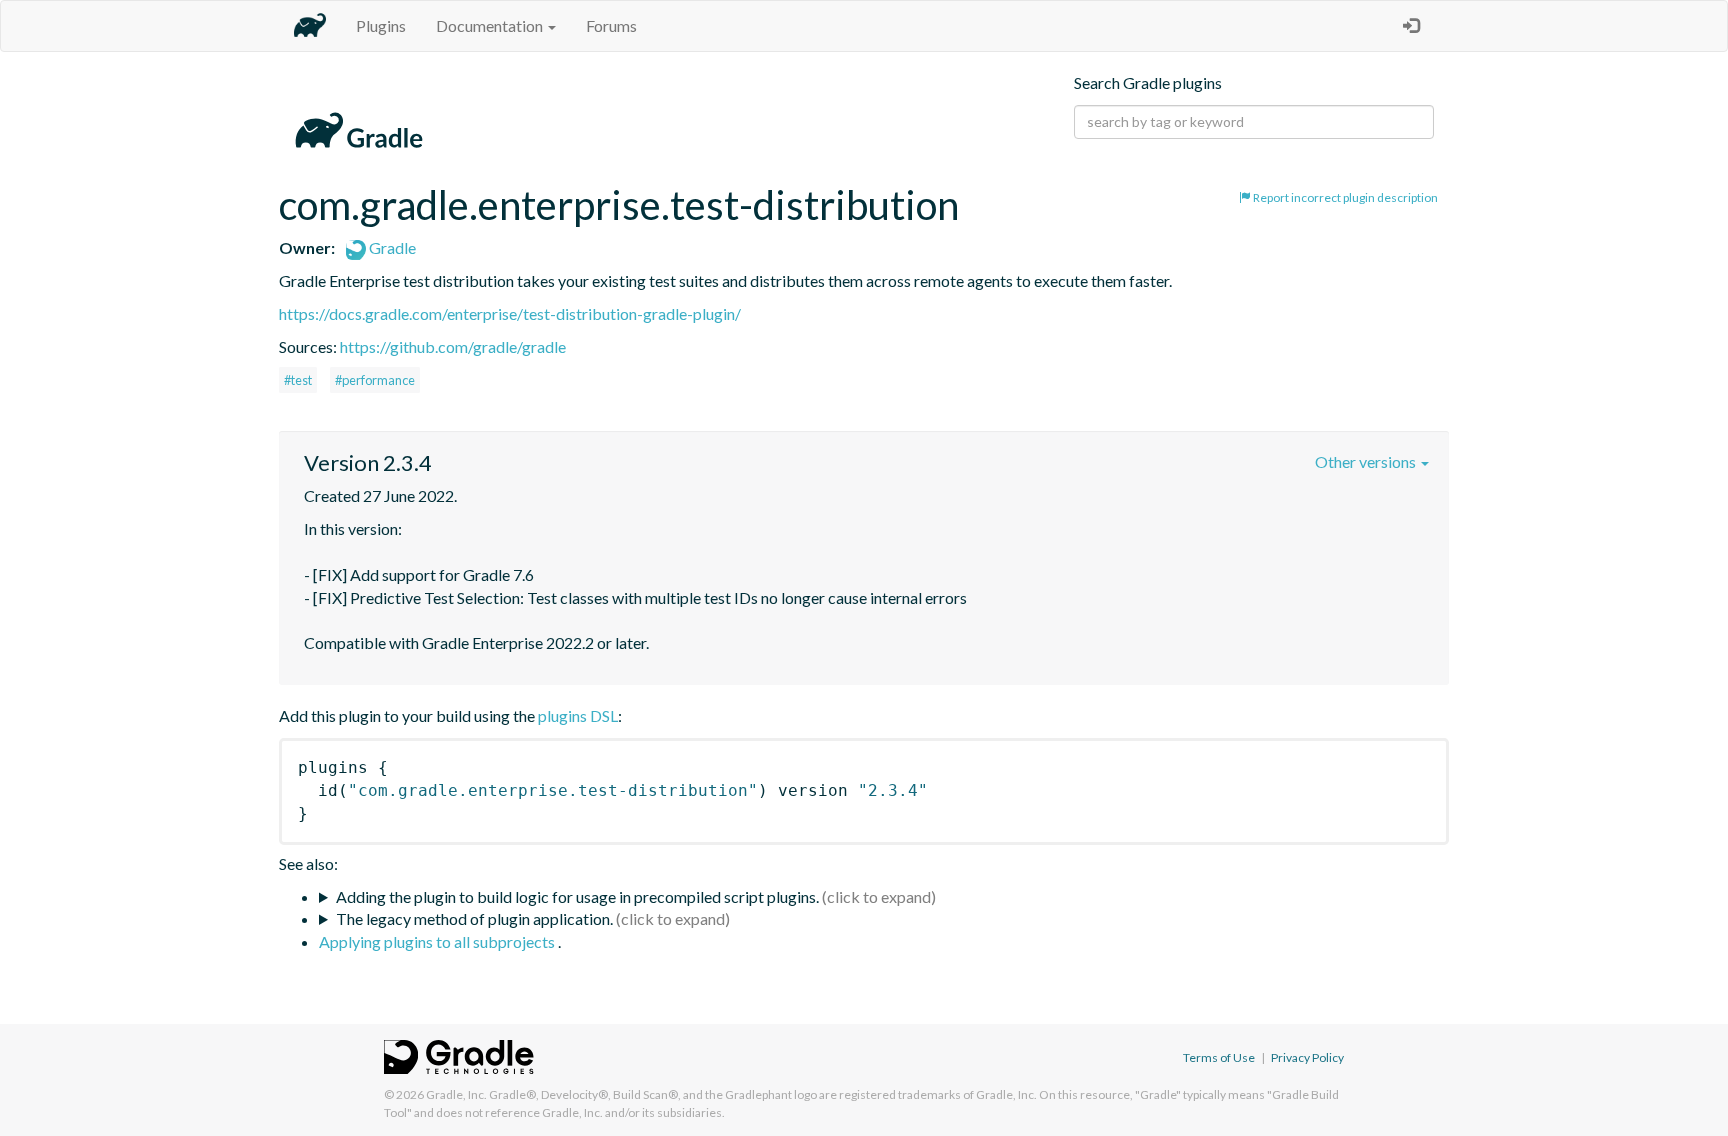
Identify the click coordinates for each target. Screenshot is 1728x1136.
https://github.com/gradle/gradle (453, 346)
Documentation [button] (491, 25)
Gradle (391, 247)
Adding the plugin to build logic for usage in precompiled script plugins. (577, 896)
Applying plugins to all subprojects (438, 941)
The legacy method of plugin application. (474, 918)
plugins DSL (578, 715)
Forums (611, 25)
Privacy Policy (1307, 1057)
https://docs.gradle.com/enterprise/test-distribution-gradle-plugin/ (510, 313)
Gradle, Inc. (456, 1094)
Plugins (381, 25)
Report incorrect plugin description (1344, 197)
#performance (375, 380)
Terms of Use (1219, 1057)
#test (298, 380)
